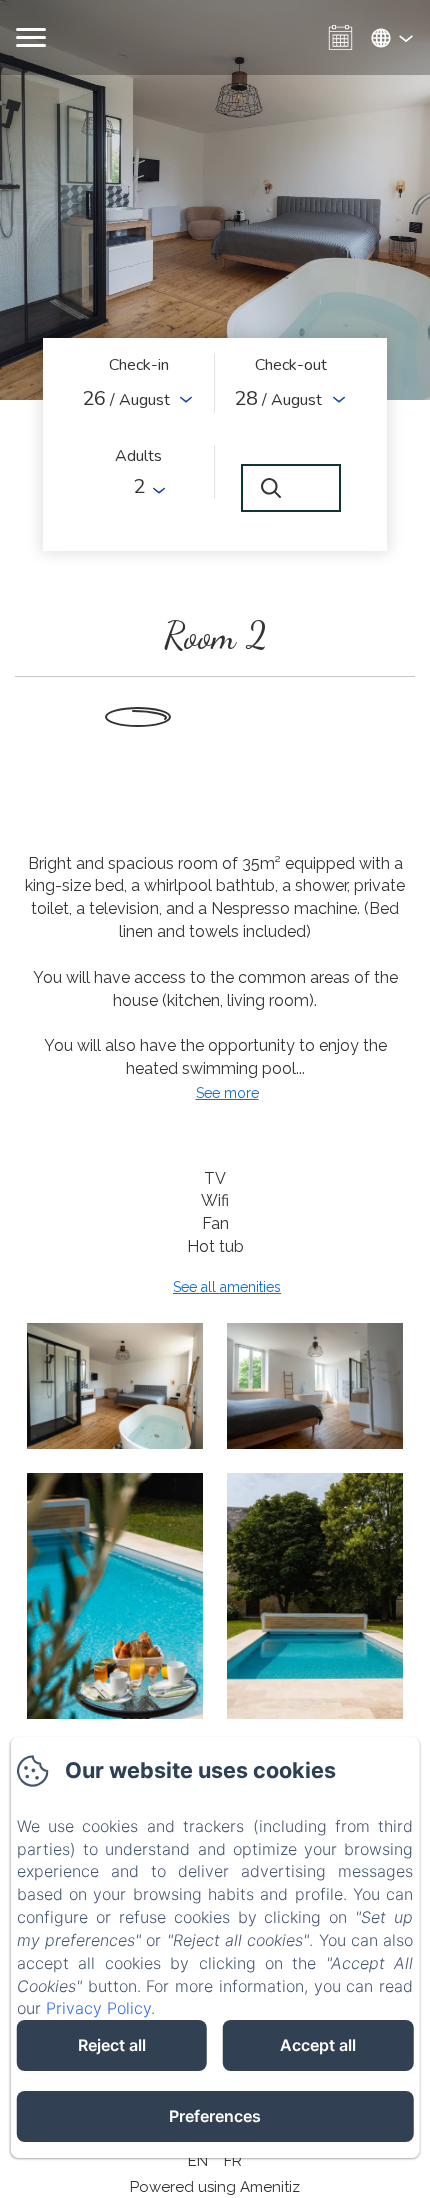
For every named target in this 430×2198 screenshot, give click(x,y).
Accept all (318, 2045)
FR (233, 2161)
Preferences (215, 2116)
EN (198, 2161)
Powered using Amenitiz (215, 2187)
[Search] (291, 488)
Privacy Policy (98, 2008)
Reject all (112, 2045)
